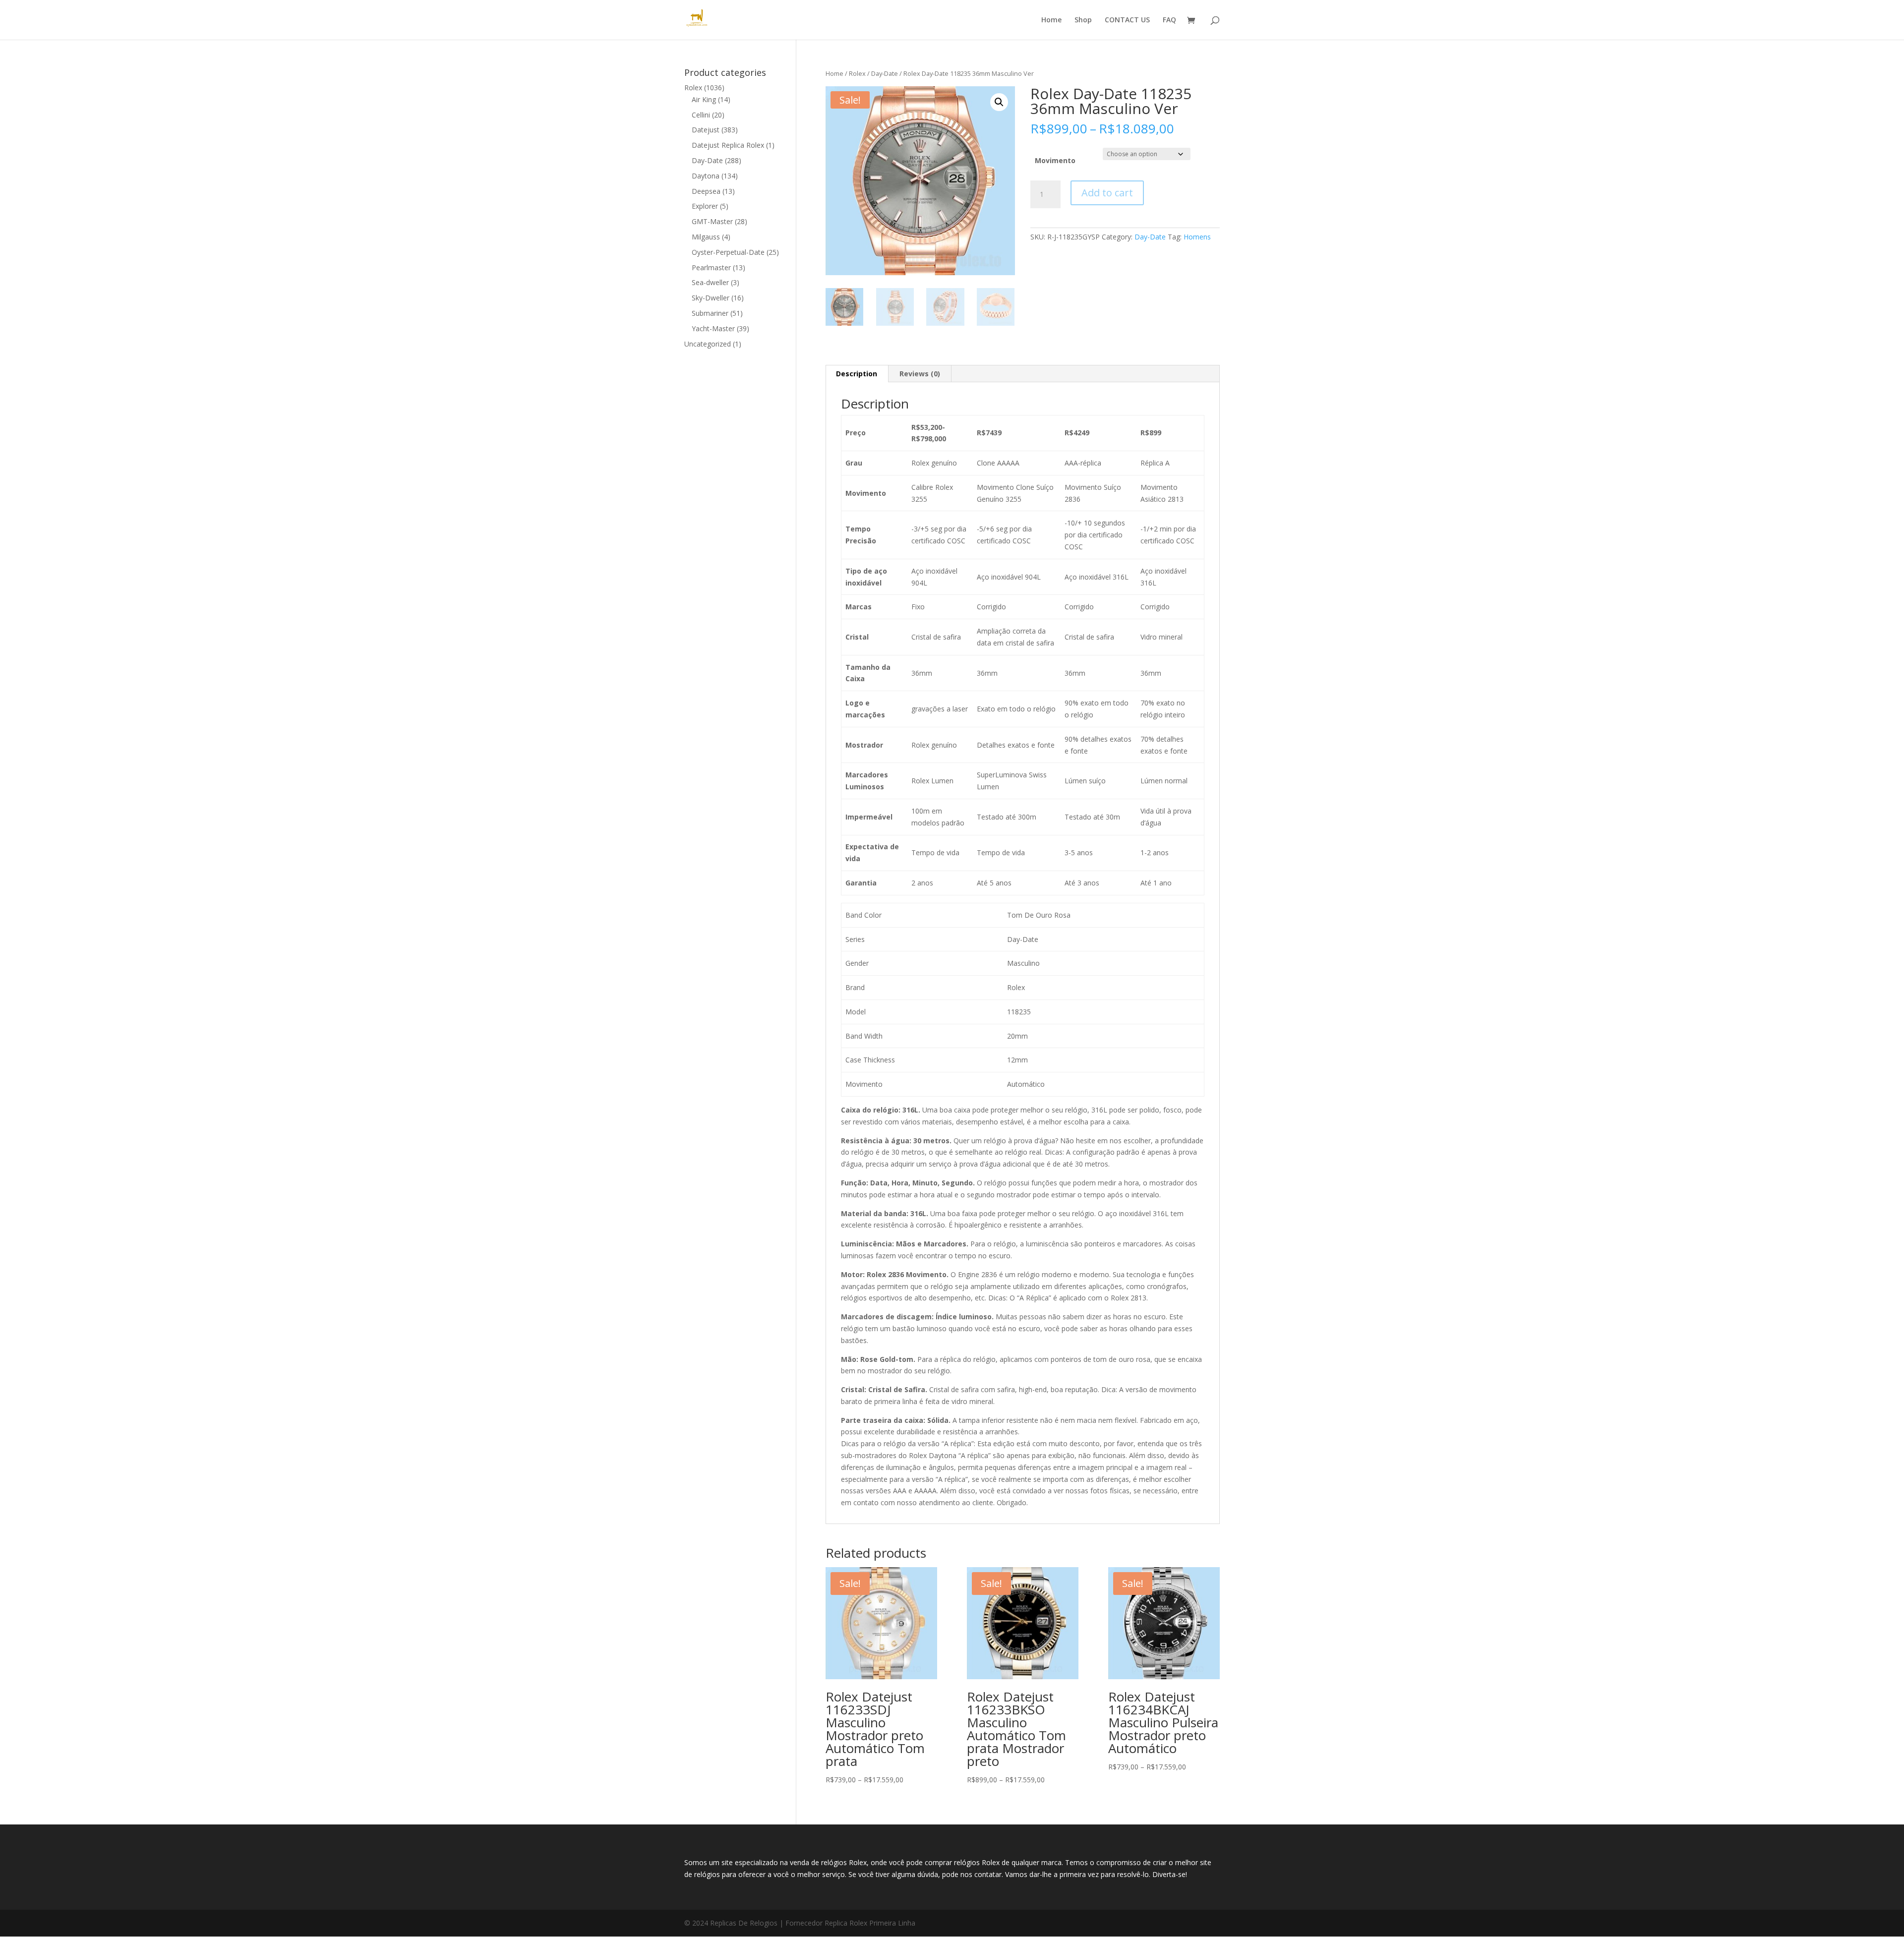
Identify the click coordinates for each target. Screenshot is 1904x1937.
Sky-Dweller (711, 298)
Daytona (706, 176)
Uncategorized (708, 344)
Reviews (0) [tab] (920, 374)
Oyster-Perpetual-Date (728, 252)
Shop (1083, 20)
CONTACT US (1127, 20)
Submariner (710, 313)
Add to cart (1107, 193)
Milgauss (706, 237)
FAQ (1169, 20)
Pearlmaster (711, 267)
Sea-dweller (710, 282)
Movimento (1055, 160)
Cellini (701, 115)
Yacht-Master (713, 328)
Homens (1197, 237)
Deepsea (706, 191)
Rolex (857, 73)
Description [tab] (857, 374)
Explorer (705, 206)
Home (1051, 20)
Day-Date (885, 73)
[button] (999, 102)
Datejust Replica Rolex (728, 145)
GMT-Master (712, 221)
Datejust (706, 130)
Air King (704, 99)
